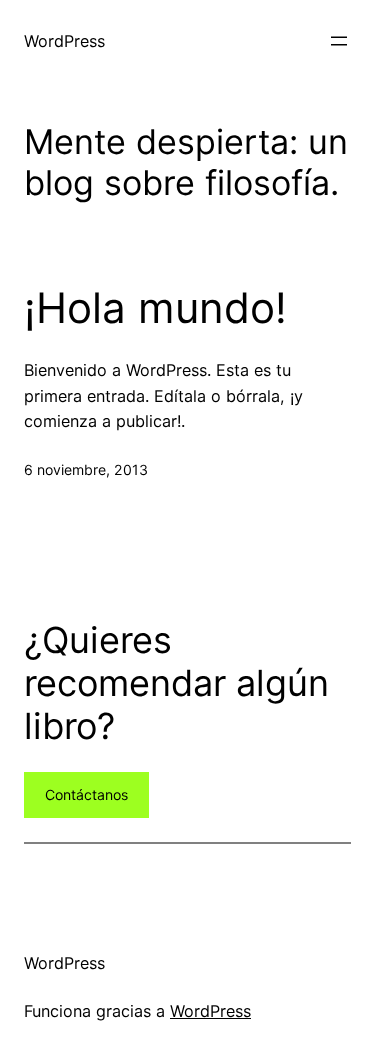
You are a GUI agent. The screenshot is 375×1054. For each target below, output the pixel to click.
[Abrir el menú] (339, 41)
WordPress (64, 41)
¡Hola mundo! (155, 308)
